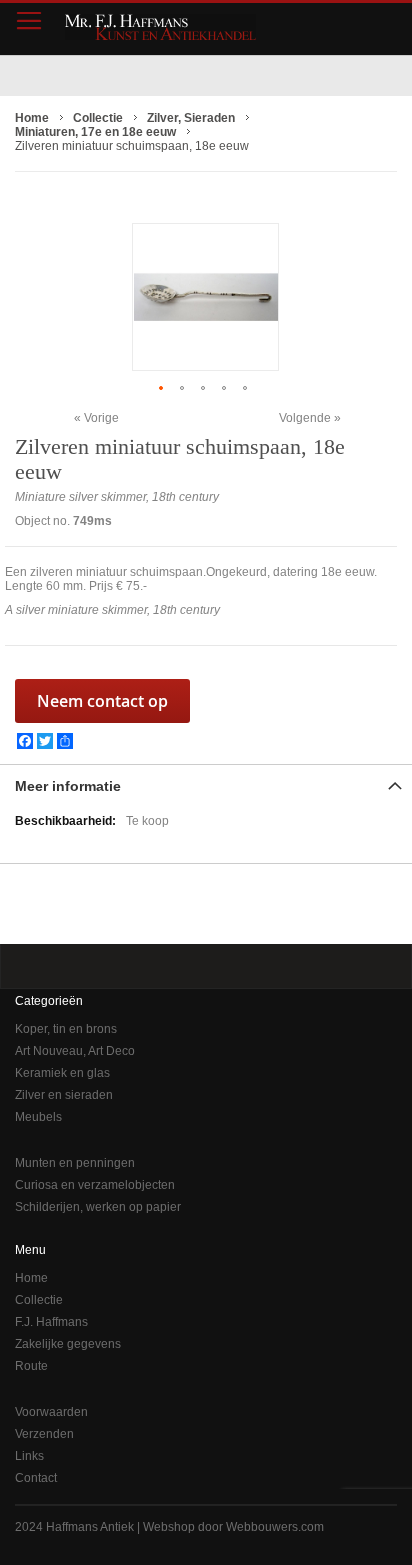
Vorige (101, 417)
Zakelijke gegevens (68, 1344)
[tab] (206, 784)
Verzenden (44, 1434)
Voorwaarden (51, 1412)
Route (31, 1366)
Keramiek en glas (62, 1073)
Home (31, 1278)
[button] (163, 387)
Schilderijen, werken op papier (98, 1207)
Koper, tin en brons (66, 1029)
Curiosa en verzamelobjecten (95, 1185)
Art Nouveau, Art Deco (75, 1051)
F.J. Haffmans (51, 1322)
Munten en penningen (75, 1163)
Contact (36, 1478)
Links (29, 1456)
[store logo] (160, 27)
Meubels (38, 1117)
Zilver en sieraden (64, 1095)
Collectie (39, 1300)
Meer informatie (68, 786)
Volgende (305, 418)
